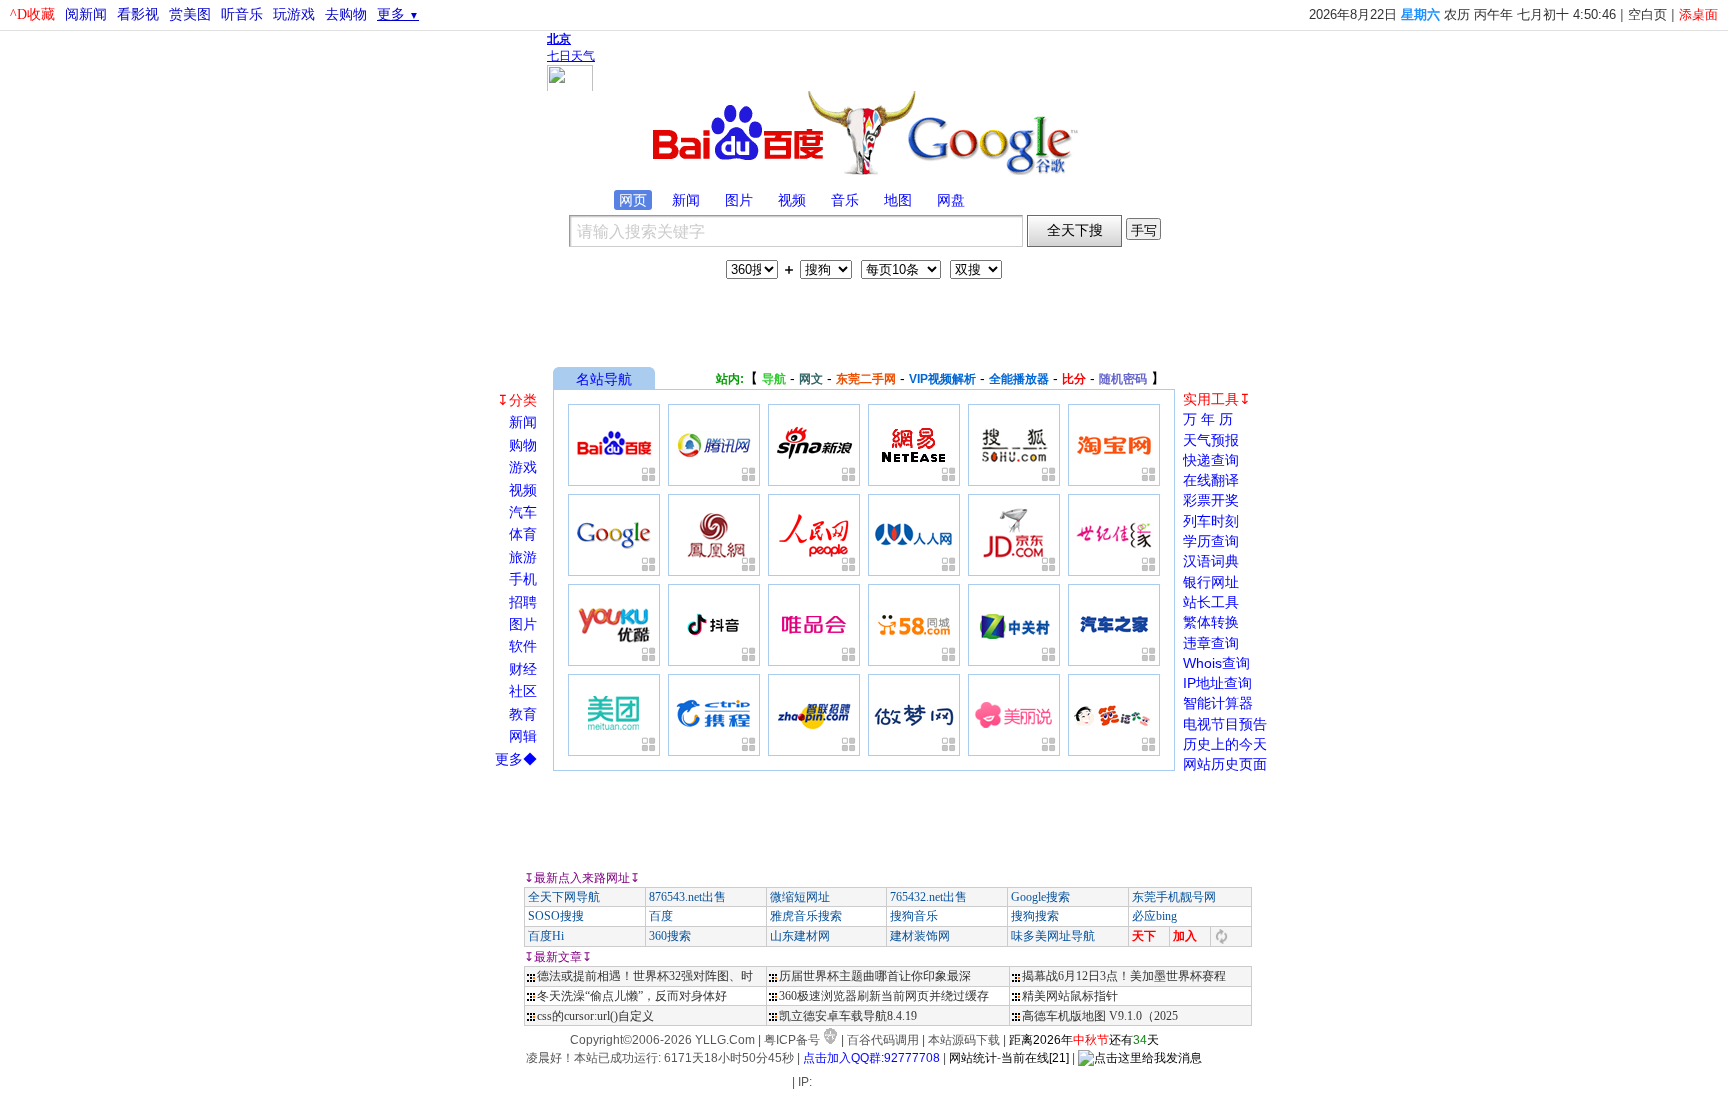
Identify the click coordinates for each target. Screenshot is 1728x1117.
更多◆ (516, 759)
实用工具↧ (1217, 399)
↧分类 (517, 400)
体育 (523, 534)
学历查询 (1211, 541)
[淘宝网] (1114, 445)
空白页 (1647, 14)
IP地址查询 (1217, 683)
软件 (523, 646)
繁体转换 (1211, 622)
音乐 (845, 200)
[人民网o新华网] (814, 535)
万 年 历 (1208, 419)
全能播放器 (1019, 379)
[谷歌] (614, 535)
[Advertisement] (864, 317)
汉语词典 (1211, 561)
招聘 (523, 602)
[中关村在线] (1014, 625)
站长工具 (1211, 602)
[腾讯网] (714, 445)
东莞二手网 (866, 379)
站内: (730, 379)
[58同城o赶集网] (914, 625)
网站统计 (973, 1058)
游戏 (523, 467)
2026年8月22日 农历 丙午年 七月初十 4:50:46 (1462, 14)
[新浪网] (814, 445)
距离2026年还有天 (1084, 1040)
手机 (523, 579)
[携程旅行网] (714, 715)
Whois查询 (1216, 663)
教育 (523, 714)
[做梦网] (914, 715)
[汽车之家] (1114, 625)
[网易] (914, 445)
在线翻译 (1211, 480)
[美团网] (614, 715)
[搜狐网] (1014, 445)
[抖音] (714, 625)
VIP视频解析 (942, 379)
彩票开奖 (1211, 500)
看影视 (138, 14)
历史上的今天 (1225, 744)
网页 (633, 200)
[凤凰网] (714, 535)
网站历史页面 (1225, 764)
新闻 (686, 200)
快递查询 (1211, 460)
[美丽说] (1014, 715)
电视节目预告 (1225, 724)
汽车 (523, 512)
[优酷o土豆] (614, 625)
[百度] (614, 445)
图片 (739, 200)
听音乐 (242, 14)
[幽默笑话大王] (1114, 715)
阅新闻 (86, 14)
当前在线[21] (1035, 1058)
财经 (523, 669)
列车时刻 (1211, 521)
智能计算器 (1218, 703)
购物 (523, 445)
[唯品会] (814, 625)
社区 (523, 691)
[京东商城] (1014, 535)
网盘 (951, 200)
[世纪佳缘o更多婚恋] (1114, 535)
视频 (792, 200)
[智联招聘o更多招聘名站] (814, 715)
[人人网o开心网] (914, 535)
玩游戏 (294, 14)
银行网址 (1211, 582)
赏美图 (190, 14)
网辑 (523, 736)
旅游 (523, 557)
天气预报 (1211, 440)
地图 (898, 200)
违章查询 (1211, 643)
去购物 (346, 14)
